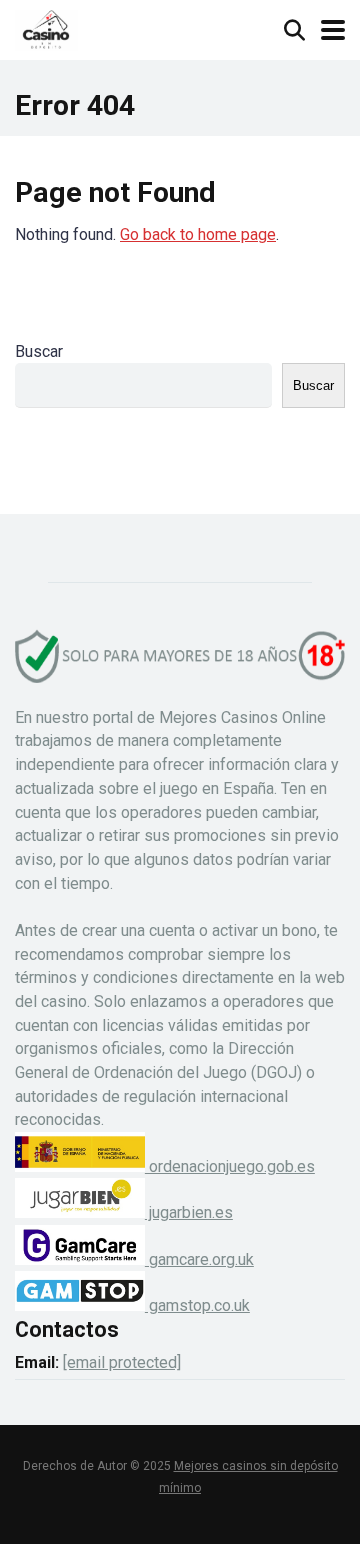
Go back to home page (198, 234)
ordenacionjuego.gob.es (230, 1166)
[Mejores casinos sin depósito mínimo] (46, 27)
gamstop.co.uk (197, 1305)
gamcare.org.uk (199, 1259)
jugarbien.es (189, 1212)
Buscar (39, 351)
